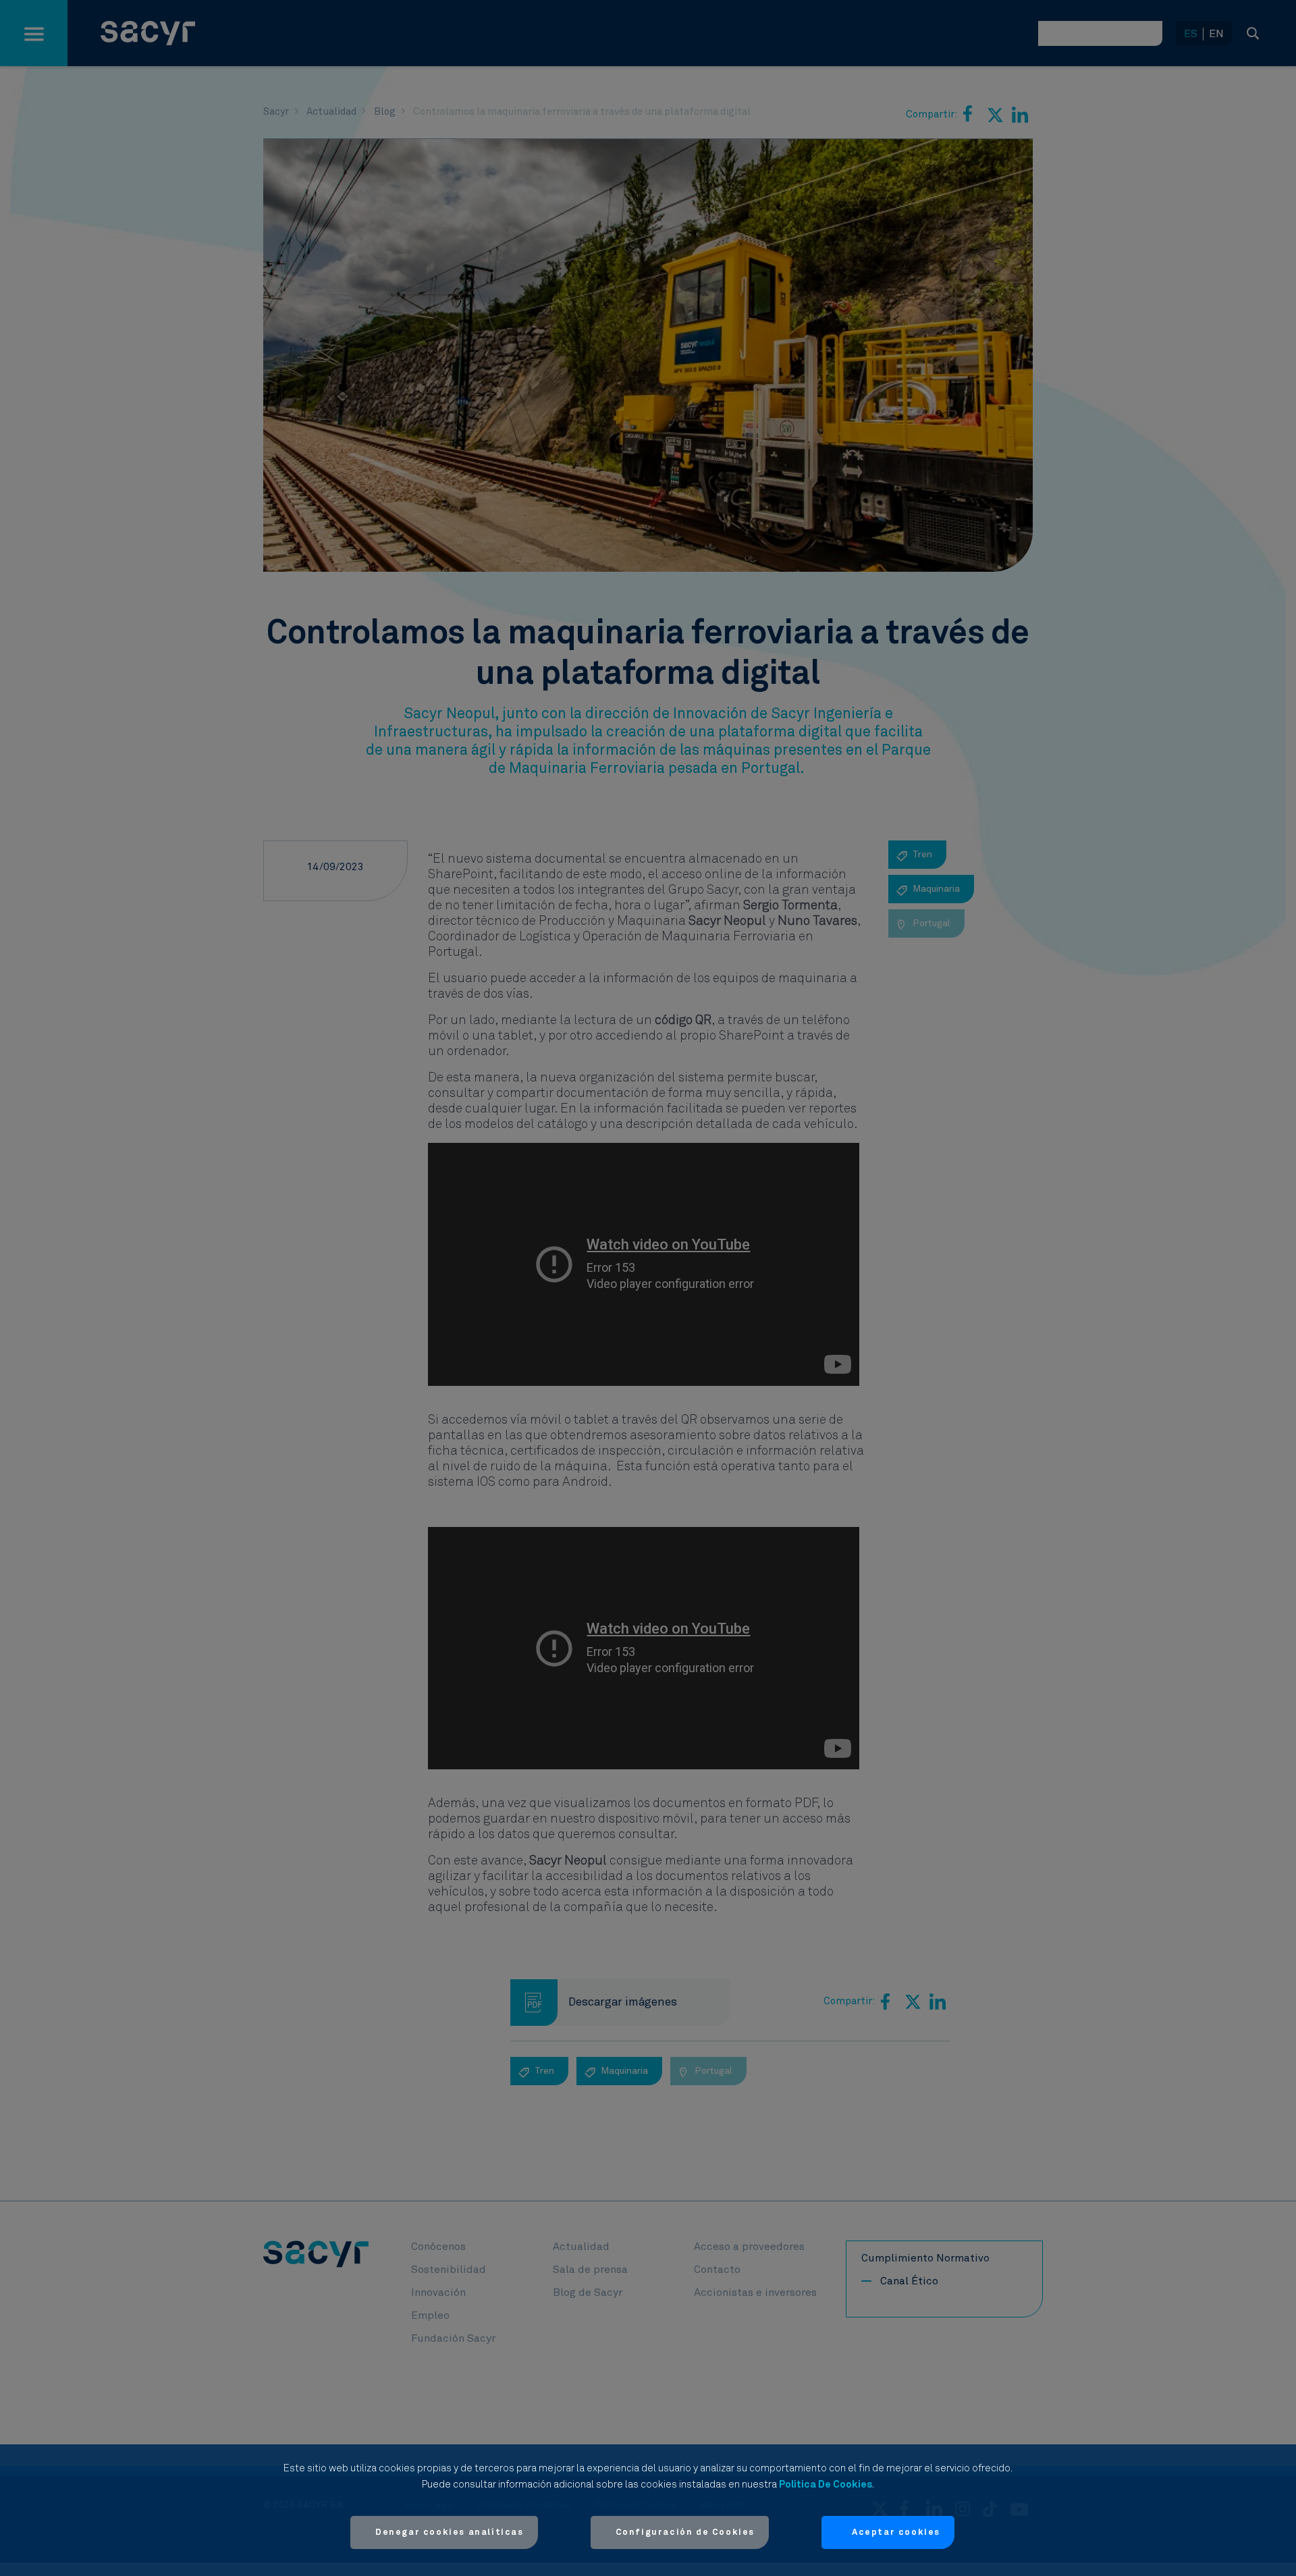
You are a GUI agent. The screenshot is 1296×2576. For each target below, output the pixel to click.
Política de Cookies (826, 2485)
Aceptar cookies (896, 2532)
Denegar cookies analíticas (450, 2532)
